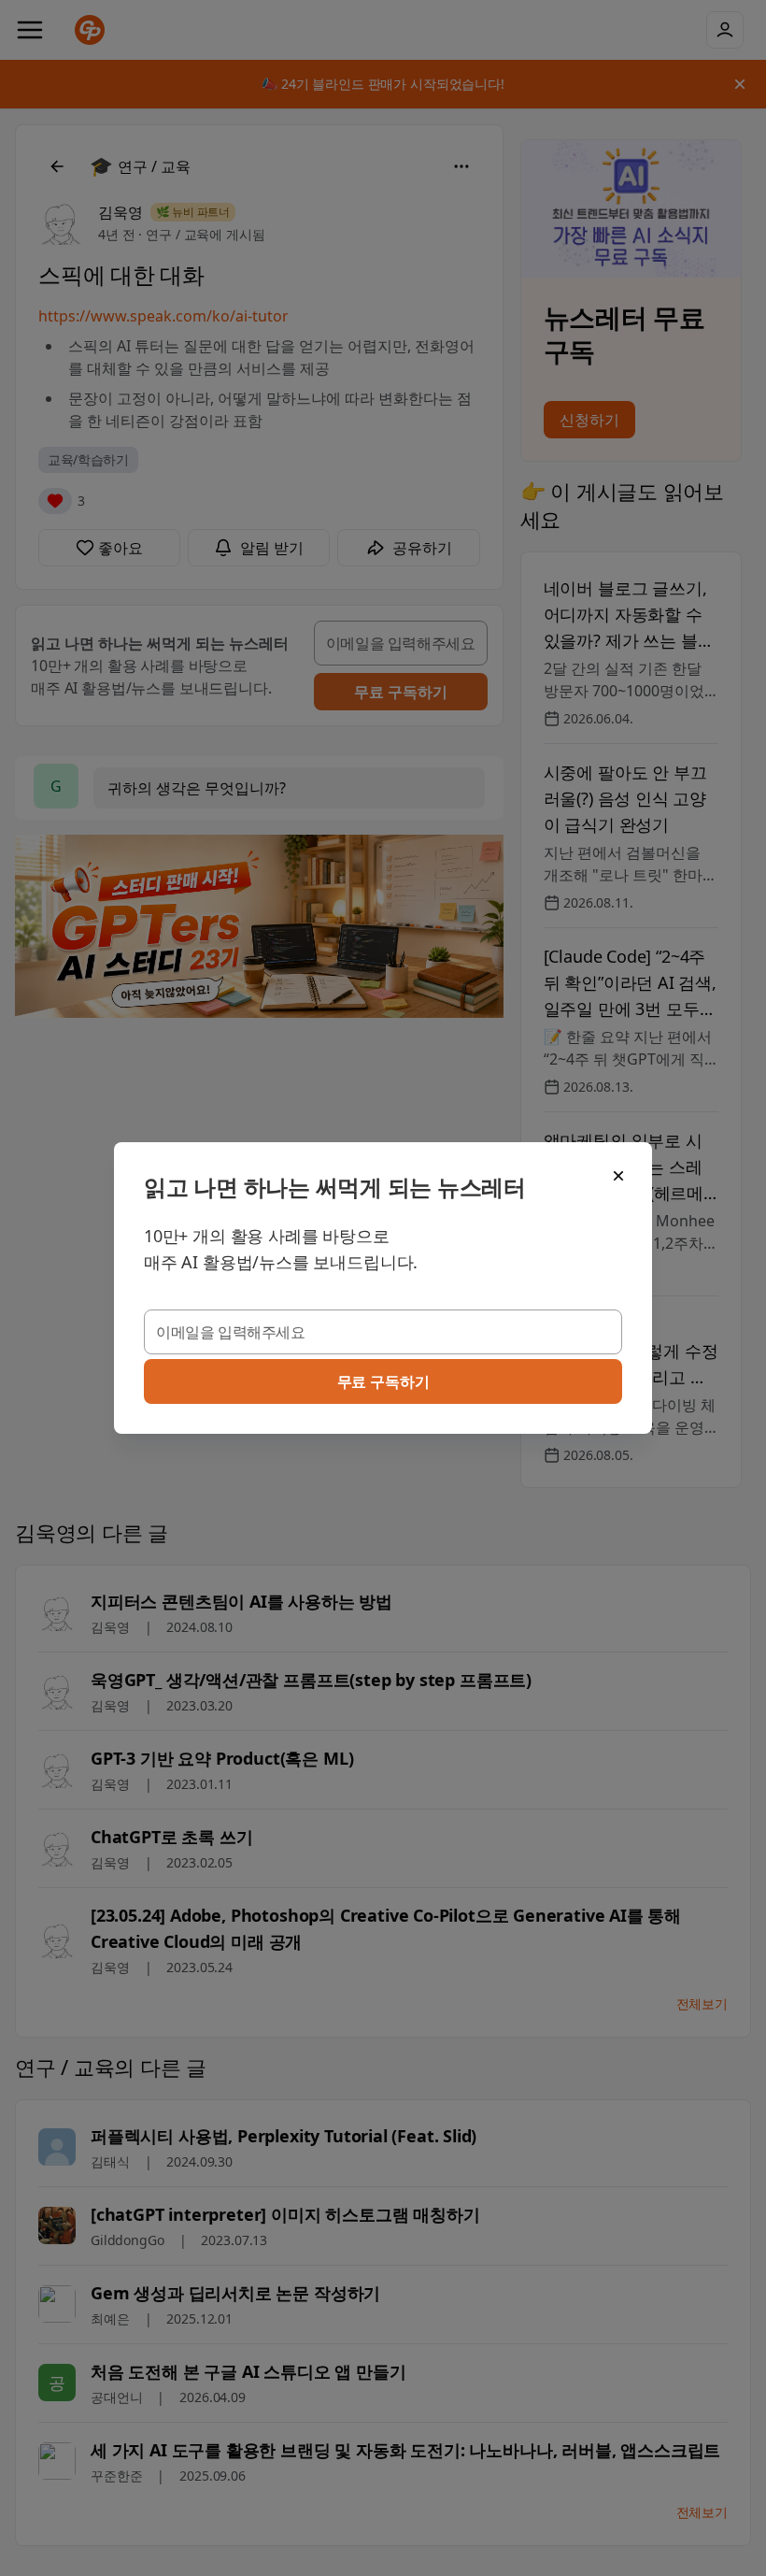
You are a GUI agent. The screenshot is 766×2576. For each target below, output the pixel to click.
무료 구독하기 (383, 1381)
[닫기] (618, 1176)
